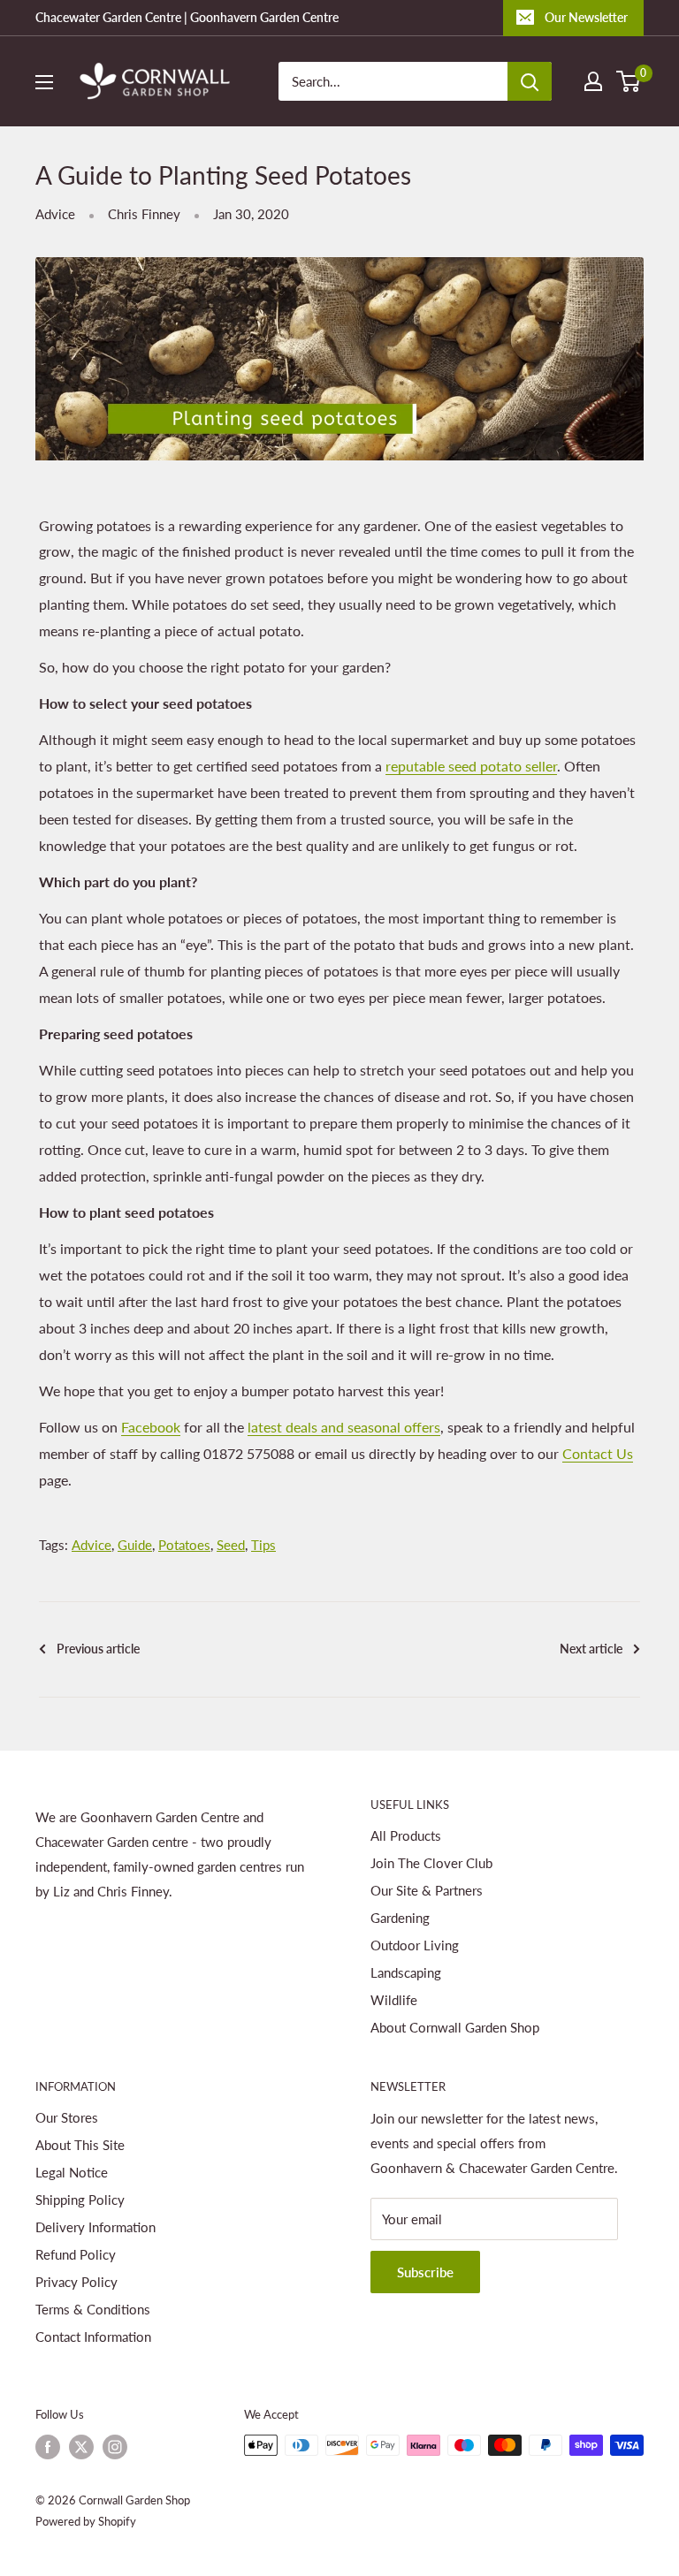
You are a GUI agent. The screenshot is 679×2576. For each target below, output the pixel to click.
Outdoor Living (415, 1945)
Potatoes (184, 1545)
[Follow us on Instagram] (115, 2447)
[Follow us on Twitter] (81, 2447)
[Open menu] (44, 82)
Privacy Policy (76, 2282)
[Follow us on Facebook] (48, 2447)
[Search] (530, 81)
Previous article (98, 1649)
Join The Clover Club (431, 1863)
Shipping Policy (80, 2200)
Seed (231, 1545)
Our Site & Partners (427, 1890)
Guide (135, 1545)
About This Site (80, 2145)
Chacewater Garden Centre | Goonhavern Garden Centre (187, 17)
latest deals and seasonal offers (344, 1427)
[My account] (593, 81)
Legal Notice (72, 2172)
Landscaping (406, 1972)
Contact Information (93, 2337)
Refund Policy (76, 2254)
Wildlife (394, 2000)
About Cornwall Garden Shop (455, 2027)
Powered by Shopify (86, 2521)
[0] (629, 81)
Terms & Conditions (93, 2309)
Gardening (400, 1918)
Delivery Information (95, 2227)
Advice (55, 214)
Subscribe (425, 2272)
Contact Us (598, 1453)
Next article (591, 1649)
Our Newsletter (586, 17)
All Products (406, 1835)
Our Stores (67, 2117)
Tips (263, 1545)
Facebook (151, 1427)
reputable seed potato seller (471, 766)
